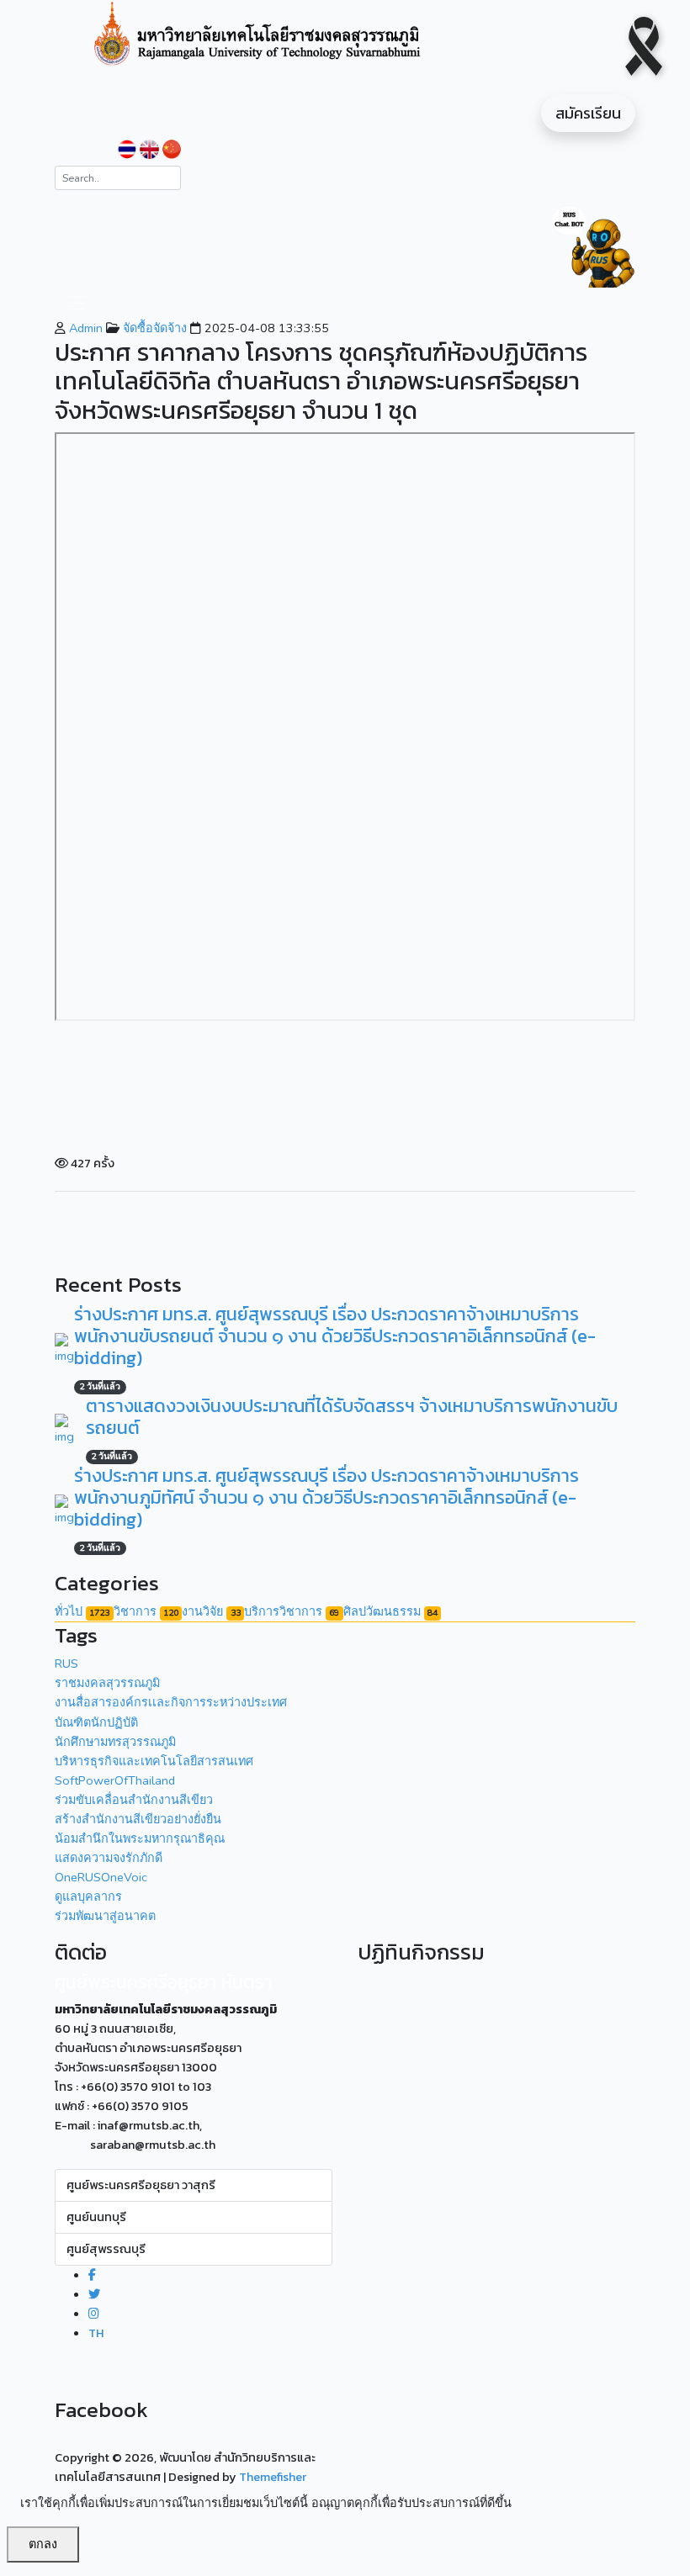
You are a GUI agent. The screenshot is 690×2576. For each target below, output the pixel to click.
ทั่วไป (82, 1611)
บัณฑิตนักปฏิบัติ (96, 1722)
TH (96, 2333)
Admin (84, 328)
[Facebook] (92, 2275)
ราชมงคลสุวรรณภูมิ (107, 1683)
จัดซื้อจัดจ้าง (153, 328)
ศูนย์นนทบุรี (96, 2217)
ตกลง (43, 2544)
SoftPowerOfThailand (115, 1780)
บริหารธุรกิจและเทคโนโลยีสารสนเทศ (154, 1761)
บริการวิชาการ (292, 1611)
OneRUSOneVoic (101, 1877)
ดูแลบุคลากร (88, 1896)
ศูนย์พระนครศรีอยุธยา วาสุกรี (141, 2185)
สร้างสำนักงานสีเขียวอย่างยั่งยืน (138, 1819)
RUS (66, 1664)
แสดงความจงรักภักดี (109, 1858)
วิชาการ (146, 1611)
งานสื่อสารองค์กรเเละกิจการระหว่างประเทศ (171, 1702)
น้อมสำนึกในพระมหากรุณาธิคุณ (140, 1838)
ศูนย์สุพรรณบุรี (106, 2249)
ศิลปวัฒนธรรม (390, 1611)
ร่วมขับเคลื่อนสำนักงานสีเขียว (134, 1800)
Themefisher (273, 2477)
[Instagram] (94, 2314)
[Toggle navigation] (77, 303)
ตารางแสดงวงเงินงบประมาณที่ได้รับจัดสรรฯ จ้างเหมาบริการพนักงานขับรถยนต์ (352, 1417)
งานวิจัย (211, 1611)
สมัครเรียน (588, 113)
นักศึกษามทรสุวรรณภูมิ (115, 1742)
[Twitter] (94, 2294)
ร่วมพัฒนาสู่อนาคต (105, 1916)
